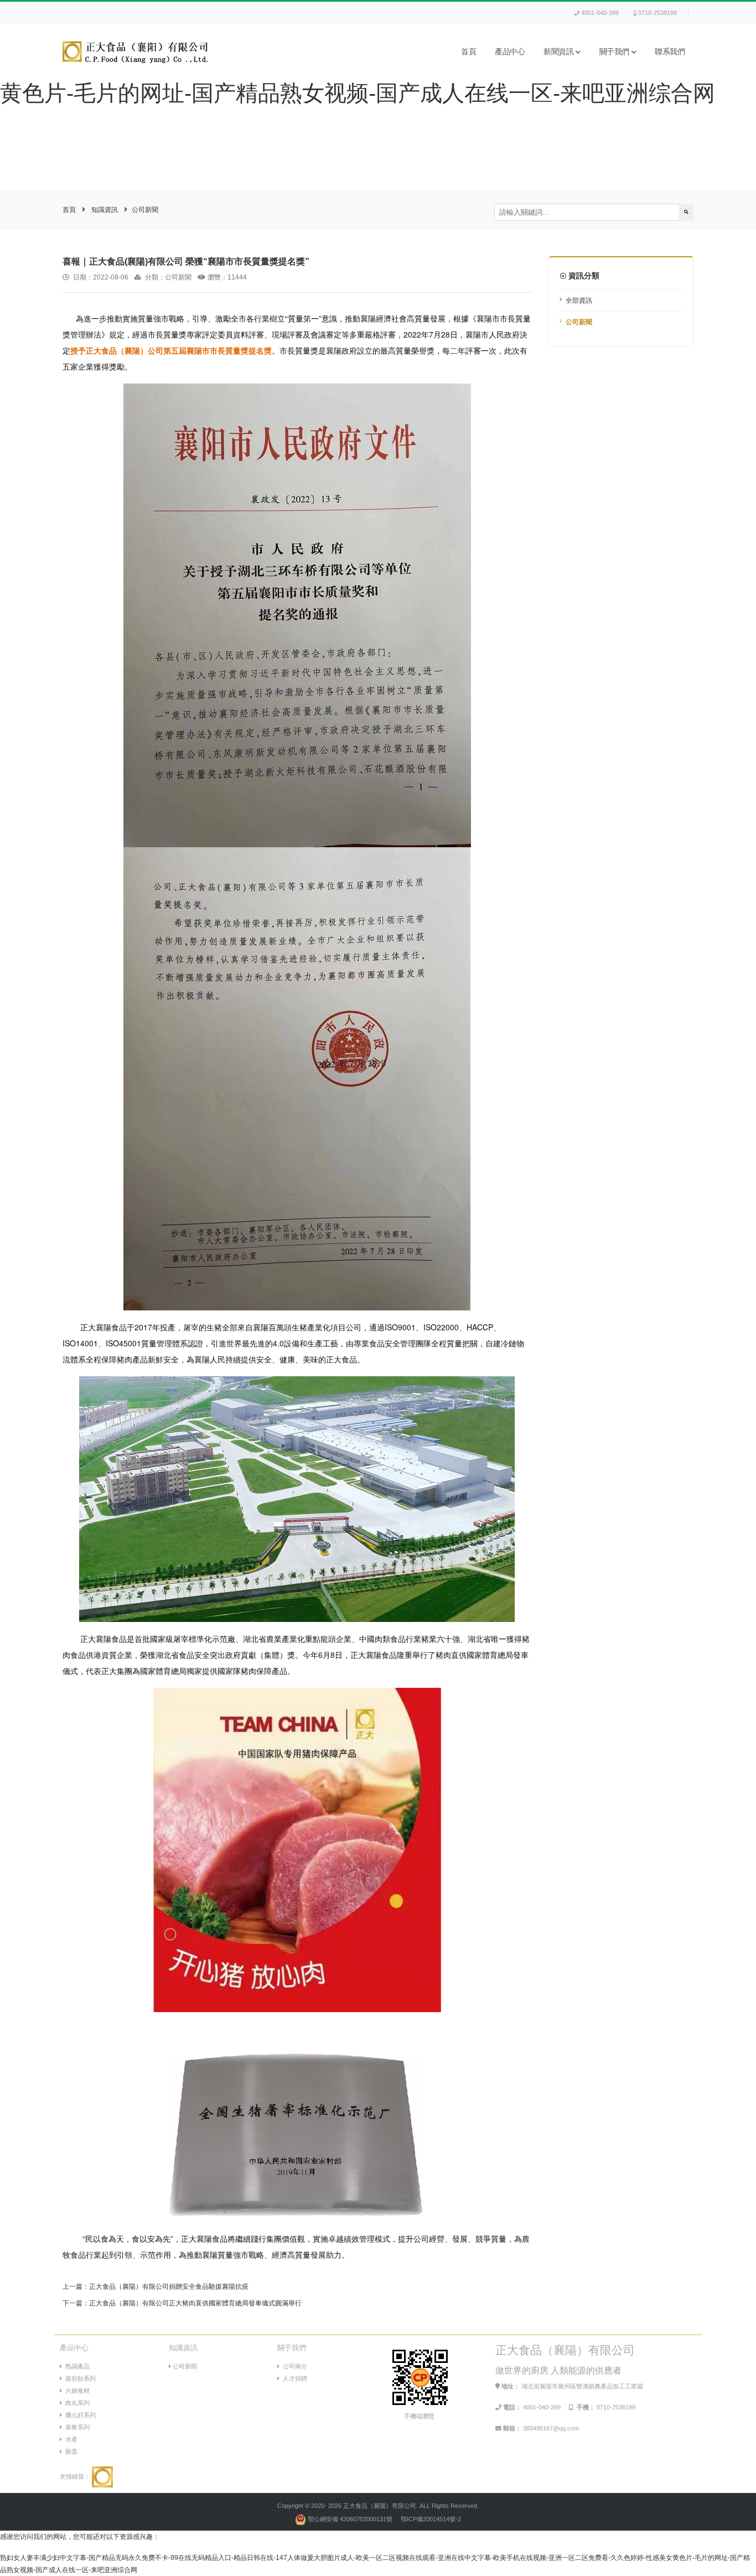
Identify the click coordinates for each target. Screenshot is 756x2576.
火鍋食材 (76, 2391)
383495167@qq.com (551, 2428)
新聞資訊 (558, 52)
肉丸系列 (76, 2403)
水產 (70, 2439)
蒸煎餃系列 (79, 2378)
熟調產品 (76, 2366)
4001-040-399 (600, 13)
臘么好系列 (79, 2415)
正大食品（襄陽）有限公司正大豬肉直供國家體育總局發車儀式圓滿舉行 (195, 2303)
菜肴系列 (76, 2427)
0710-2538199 (657, 13)
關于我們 (614, 52)
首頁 (468, 52)
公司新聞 (145, 210)
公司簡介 (293, 2366)
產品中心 (510, 52)
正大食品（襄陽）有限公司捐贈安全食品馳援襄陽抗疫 (169, 2287)
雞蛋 (70, 2451)
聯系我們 (670, 52)
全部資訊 (579, 300)
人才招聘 (293, 2378)
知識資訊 (105, 210)
